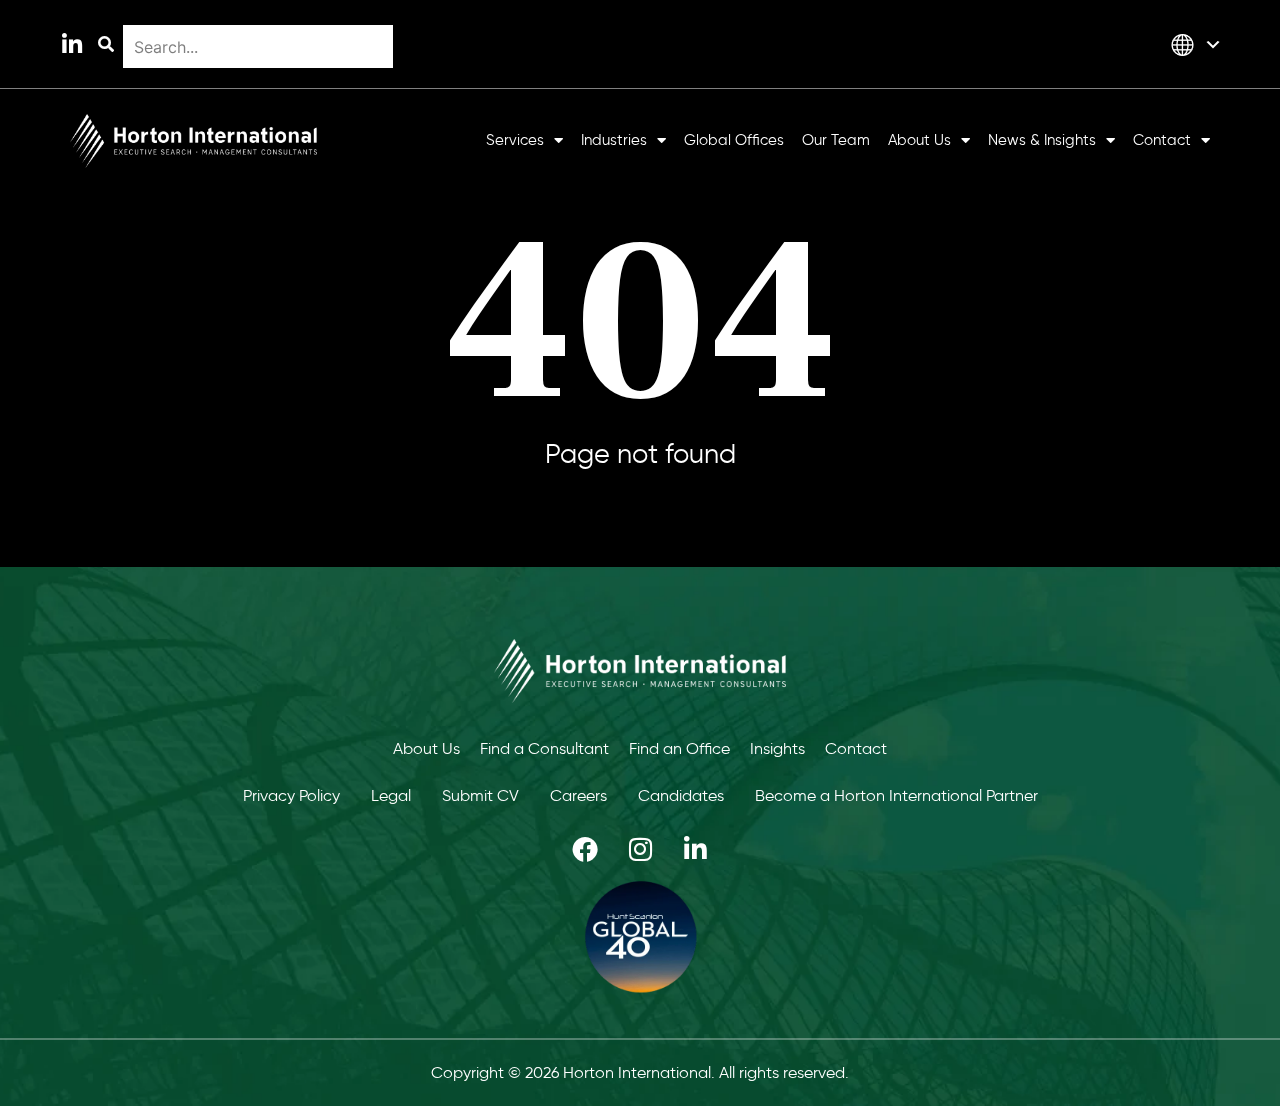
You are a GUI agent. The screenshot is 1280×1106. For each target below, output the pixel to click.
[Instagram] (640, 849)
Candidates (681, 795)
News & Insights (1042, 140)
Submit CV (480, 795)
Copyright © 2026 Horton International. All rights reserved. (640, 1072)
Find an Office (679, 748)
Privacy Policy (291, 795)
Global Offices (734, 140)
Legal (391, 795)
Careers (578, 795)
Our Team (836, 140)
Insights (777, 748)
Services (515, 140)
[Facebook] (585, 849)
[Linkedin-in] (71, 44)
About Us (919, 140)
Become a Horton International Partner (896, 795)
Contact (1162, 140)
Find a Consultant (544, 748)
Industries (614, 140)
